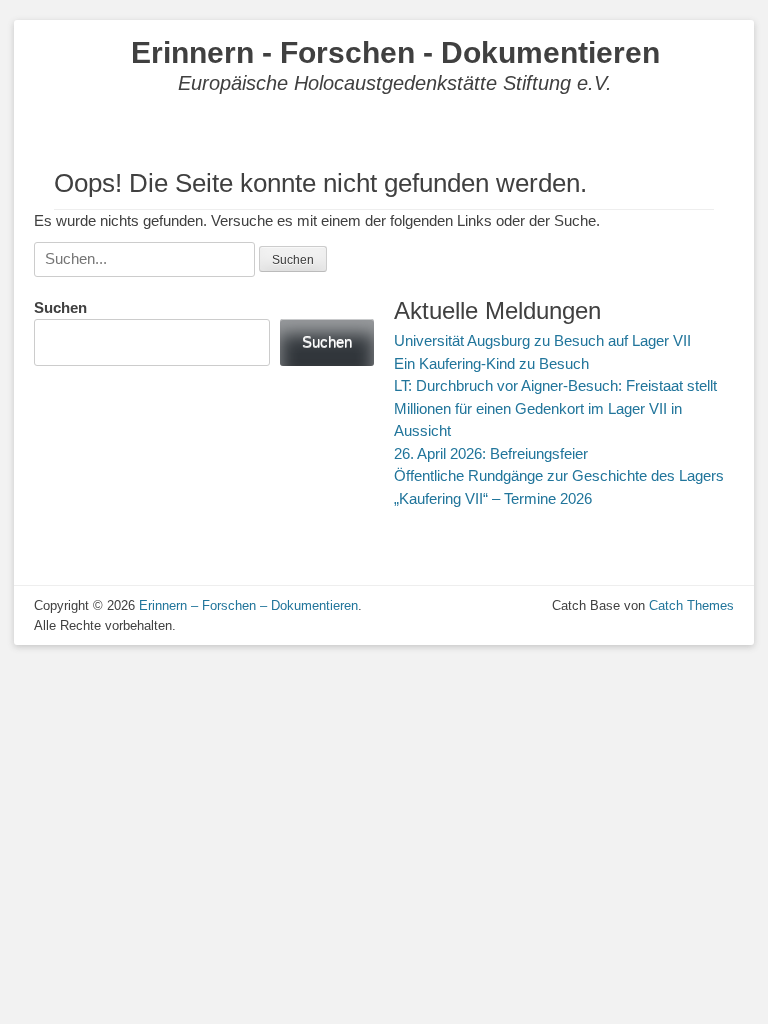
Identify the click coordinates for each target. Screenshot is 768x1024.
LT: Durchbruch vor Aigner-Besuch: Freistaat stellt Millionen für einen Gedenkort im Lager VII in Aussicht (555, 408)
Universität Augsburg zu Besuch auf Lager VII (542, 340)
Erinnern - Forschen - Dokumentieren (395, 52)
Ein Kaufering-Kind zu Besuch (491, 363)
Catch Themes (691, 605)
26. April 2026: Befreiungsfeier (491, 453)
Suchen (60, 307)
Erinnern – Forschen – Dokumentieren (248, 605)
